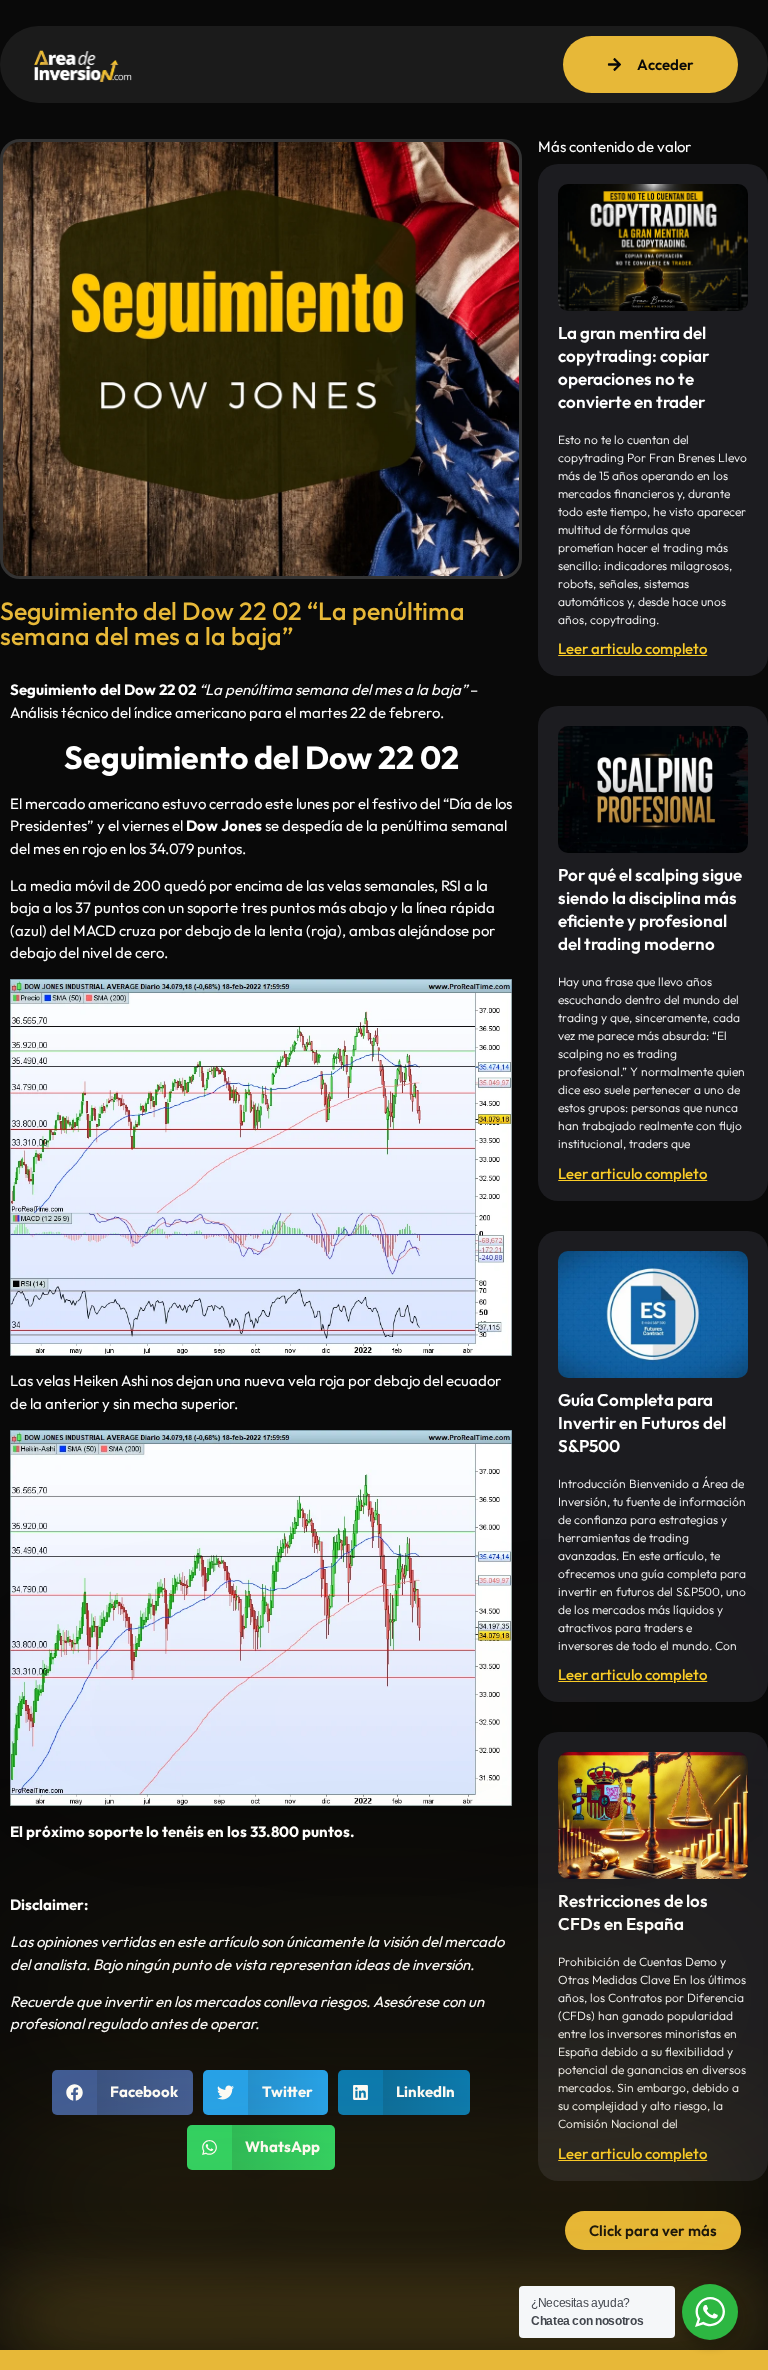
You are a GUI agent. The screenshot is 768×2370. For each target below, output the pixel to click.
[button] (123, 2092)
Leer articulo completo (632, 648)
